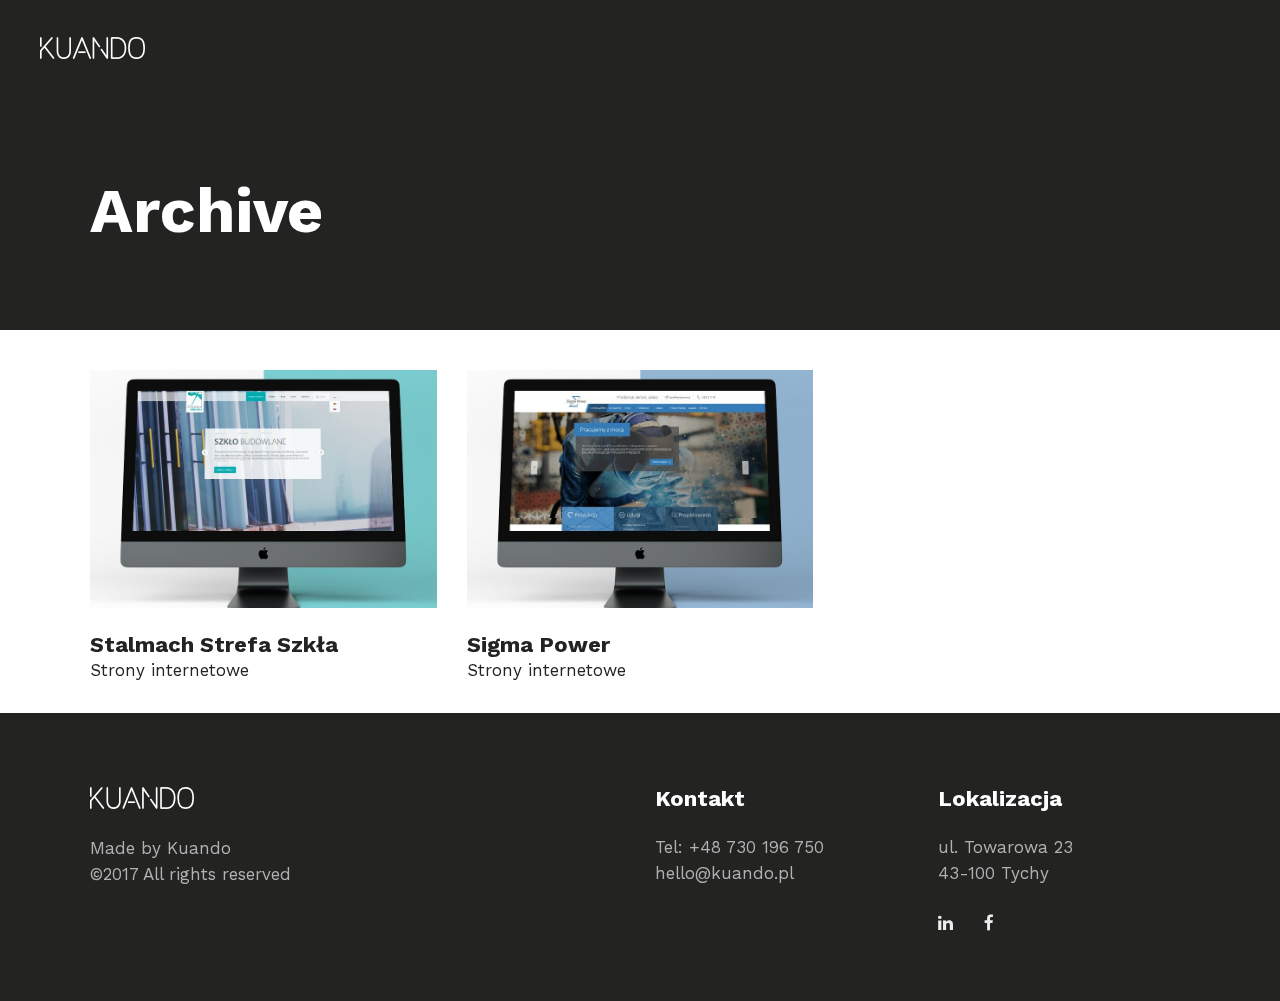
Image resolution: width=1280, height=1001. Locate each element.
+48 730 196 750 (756, 847)
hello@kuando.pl (724, 873)
